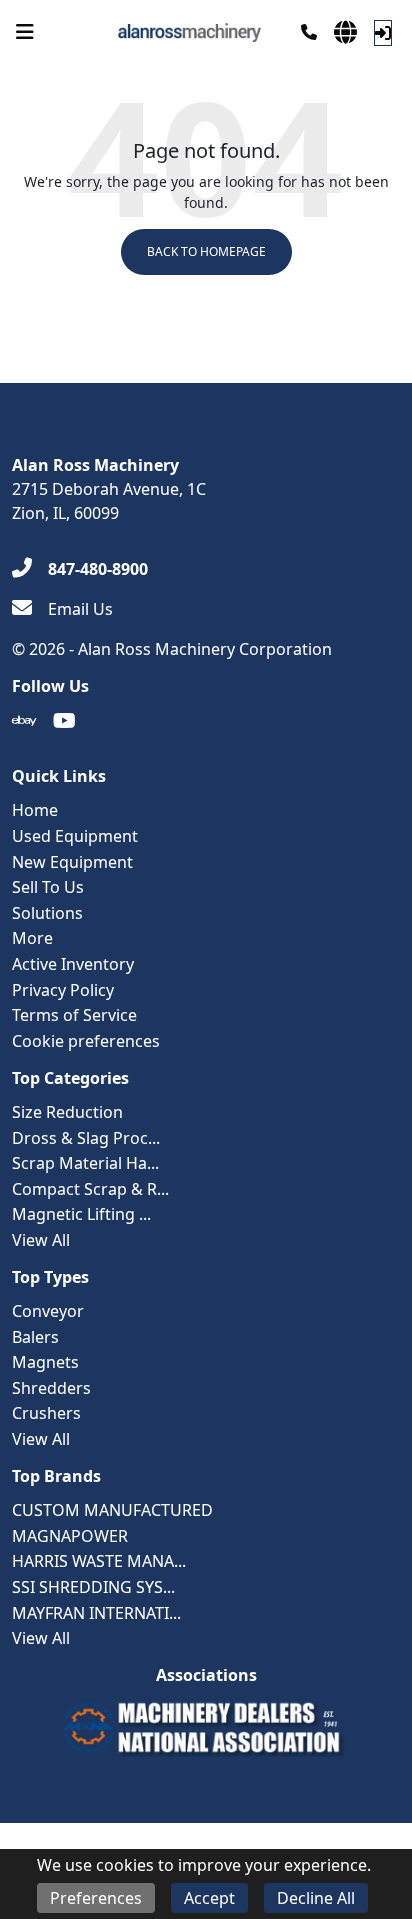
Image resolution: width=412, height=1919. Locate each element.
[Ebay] (24, 721)
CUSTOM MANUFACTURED (112, 1510)
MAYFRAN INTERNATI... (96, 1613)
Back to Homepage (206, 251)
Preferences (96, 1898)
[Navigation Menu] (25, 32)
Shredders (51, 1388)
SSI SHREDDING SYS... (93, 1587)
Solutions (47, 913)
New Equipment (72, 862)
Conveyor (48, 1311)
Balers (35, 1337)
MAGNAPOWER (70, 1536)
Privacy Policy (63, 990)
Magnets (45, 1362)
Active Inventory (73, 964)
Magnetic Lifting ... (81, 1214)
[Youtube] (64, 721)
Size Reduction (67, 1112)
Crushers (46, 1413)
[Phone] (309, 32)
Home (35, 810)
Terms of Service (74, 1015)
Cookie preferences (86, 1041)
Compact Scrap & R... (90, 1189)
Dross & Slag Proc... (86, 1138)
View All (41, 1240)
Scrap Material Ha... (85, 1163)
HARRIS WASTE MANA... (99, 1561)
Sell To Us (48, 887)
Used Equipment (75, 836)
